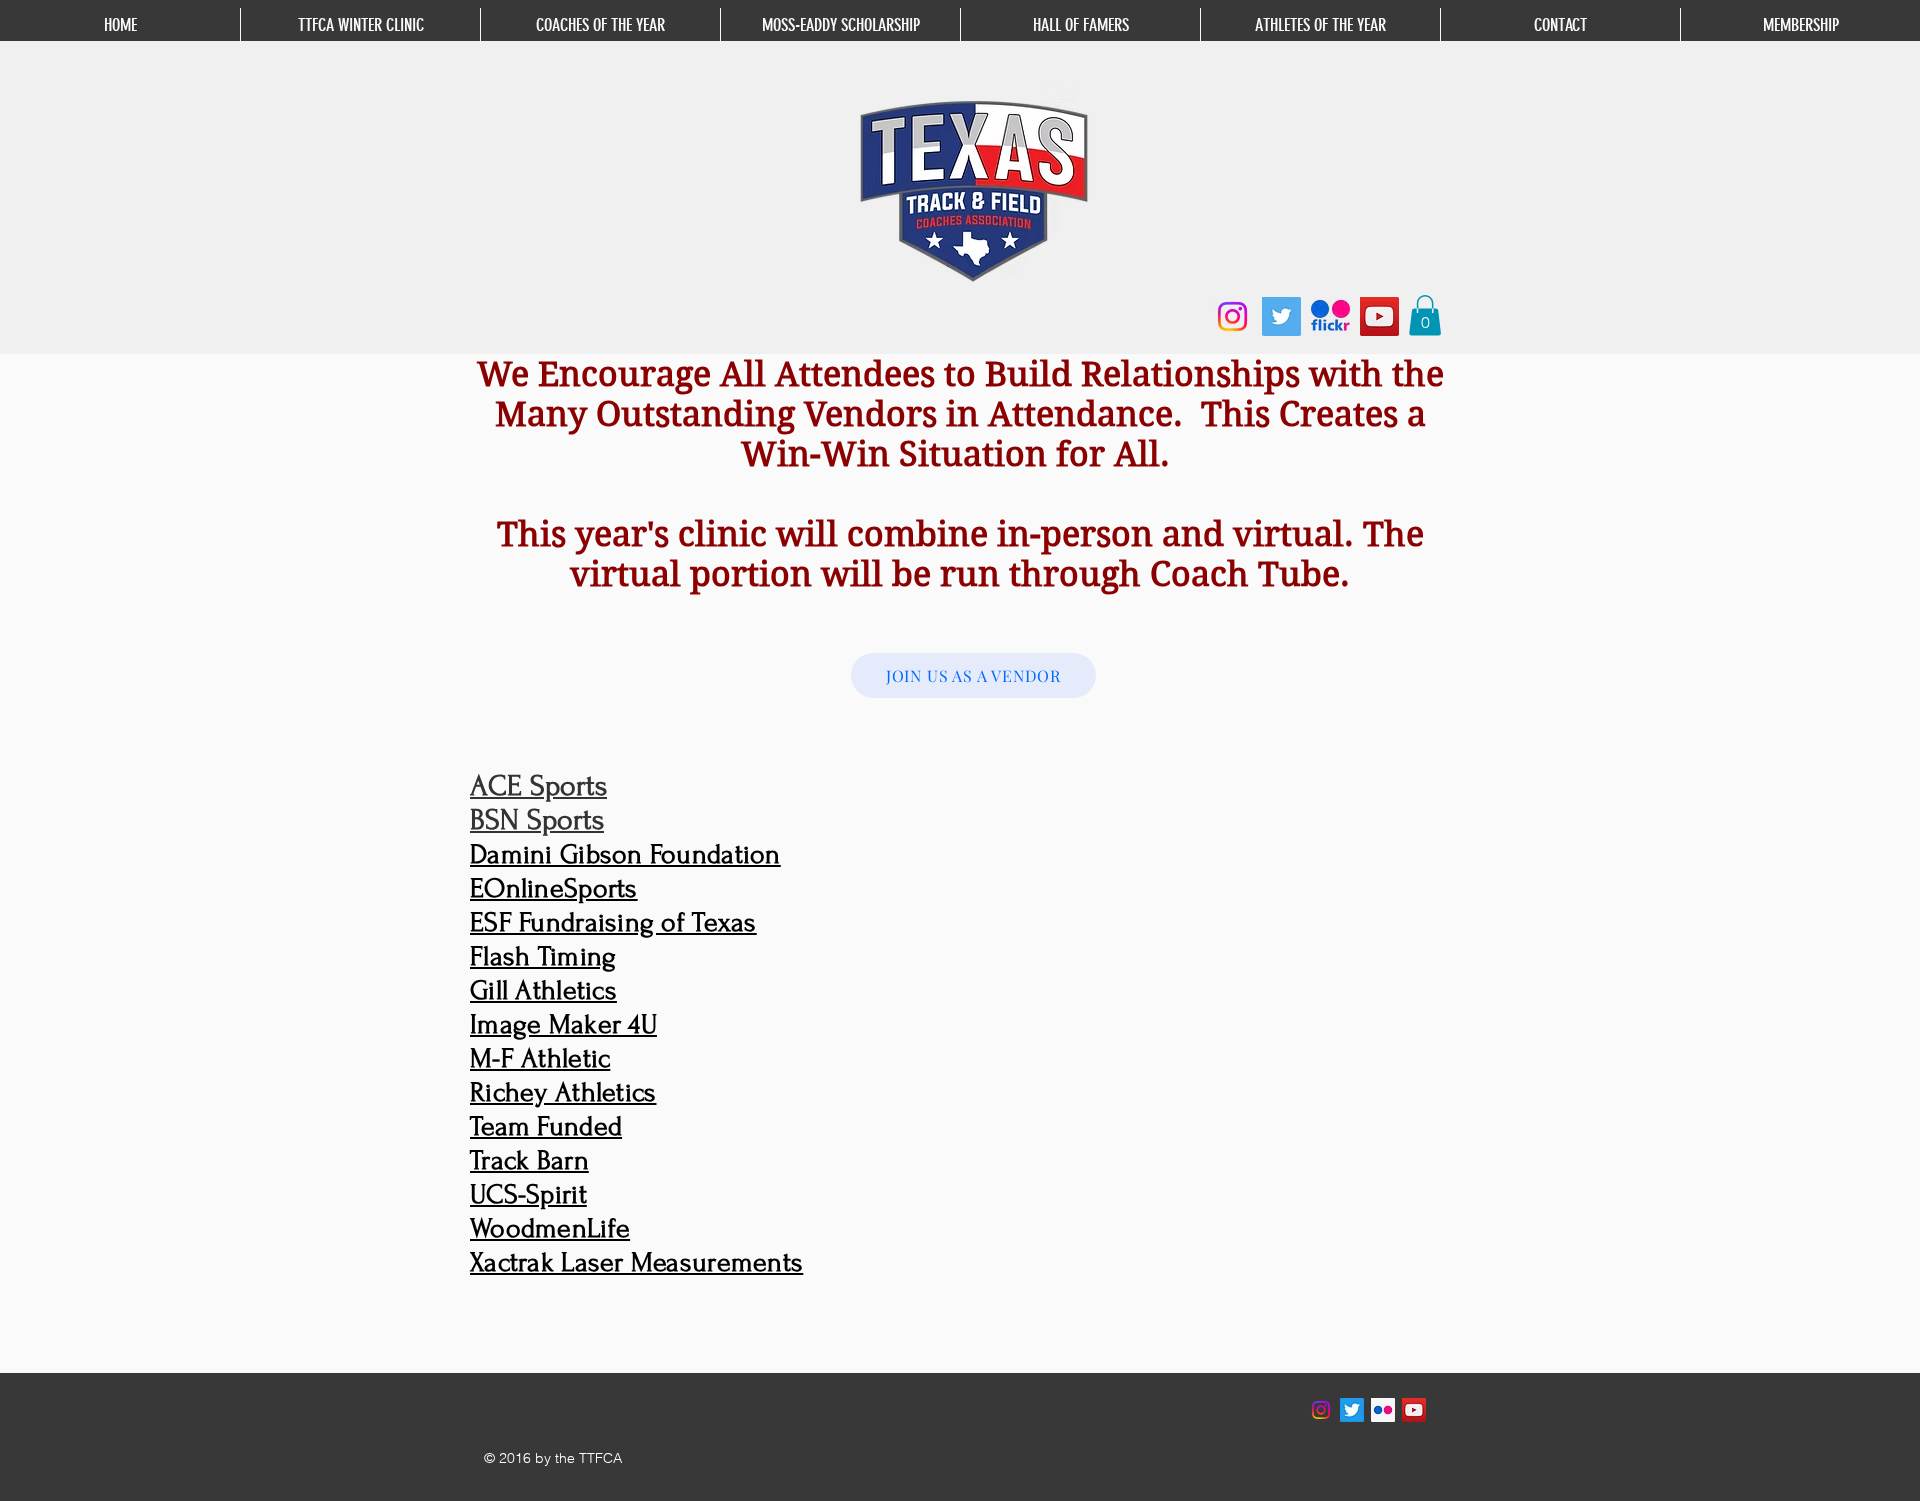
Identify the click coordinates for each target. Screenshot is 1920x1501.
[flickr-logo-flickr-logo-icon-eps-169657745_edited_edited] (1330, 316)
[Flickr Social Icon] (1383, 1410)
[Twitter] (1281, 316)
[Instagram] (1232, 316)
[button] (1425, 315)
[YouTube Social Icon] (1414, 1410)
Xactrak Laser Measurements (636, 1262)
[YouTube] (1379, 316)
